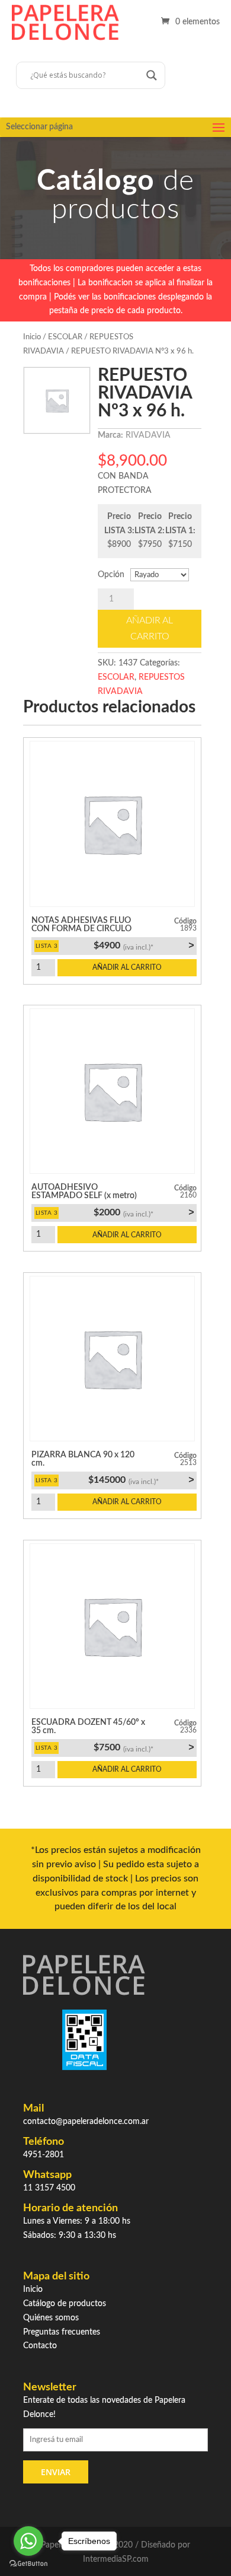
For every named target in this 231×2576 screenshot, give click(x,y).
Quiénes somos (51, 2318)
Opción (111, 575)
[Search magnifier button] (152, 75)
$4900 (144, 945)
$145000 (141, 1480)
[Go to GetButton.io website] (28, 2564)
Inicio (32, 337)
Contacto (40, 2346)
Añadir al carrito (150, 628)
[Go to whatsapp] (28, 2541)
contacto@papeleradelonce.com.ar (86, 2122)
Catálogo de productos (65, 2304)
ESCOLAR (65, 337)
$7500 (144, 1747)
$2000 (144, 1212)
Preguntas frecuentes (62, 2332)
